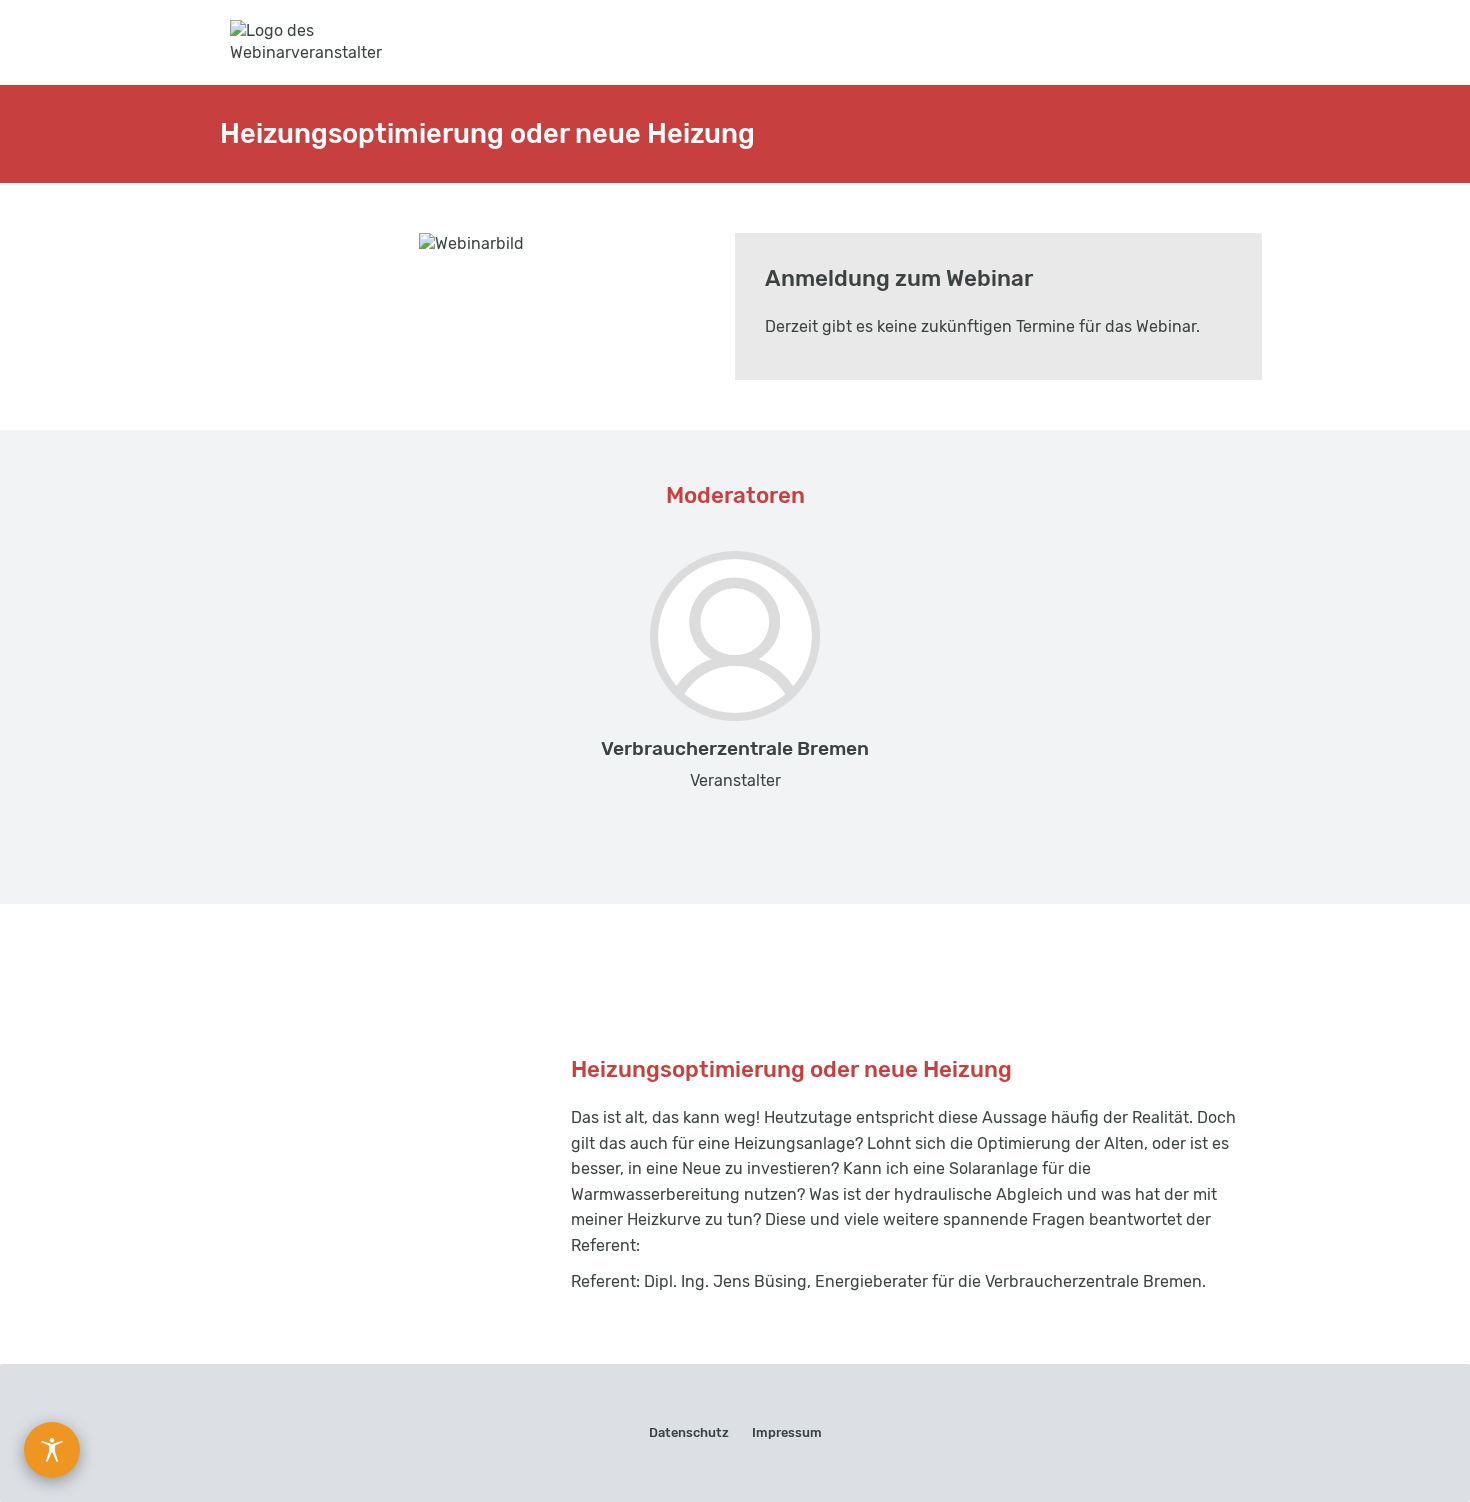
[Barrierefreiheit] (52, 1450)
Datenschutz (689, 1432)
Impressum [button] (787, 1432)
